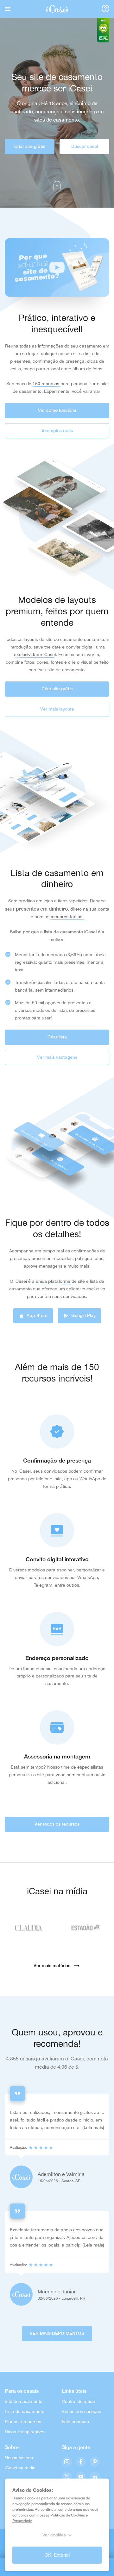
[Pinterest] (95, 2462)
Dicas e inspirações (25, 2432)
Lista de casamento (25, 2411)
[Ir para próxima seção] (57, 187)
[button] (57, 267)
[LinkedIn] (95, 2477)
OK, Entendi (57, 2555)
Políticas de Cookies (68, 2515)
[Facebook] (81, 2462)
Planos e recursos (23, 2422)
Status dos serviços (81, 2411)
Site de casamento (24, 2401)
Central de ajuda (78, 2401)
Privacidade (22, 2521)
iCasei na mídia (20, 2468)
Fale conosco (75, 2422)
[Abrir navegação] (8, 9)
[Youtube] (81, 2477)
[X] (67, 2477)
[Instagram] (67, 2462)
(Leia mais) (93, 2128)
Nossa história (19, 2458)
